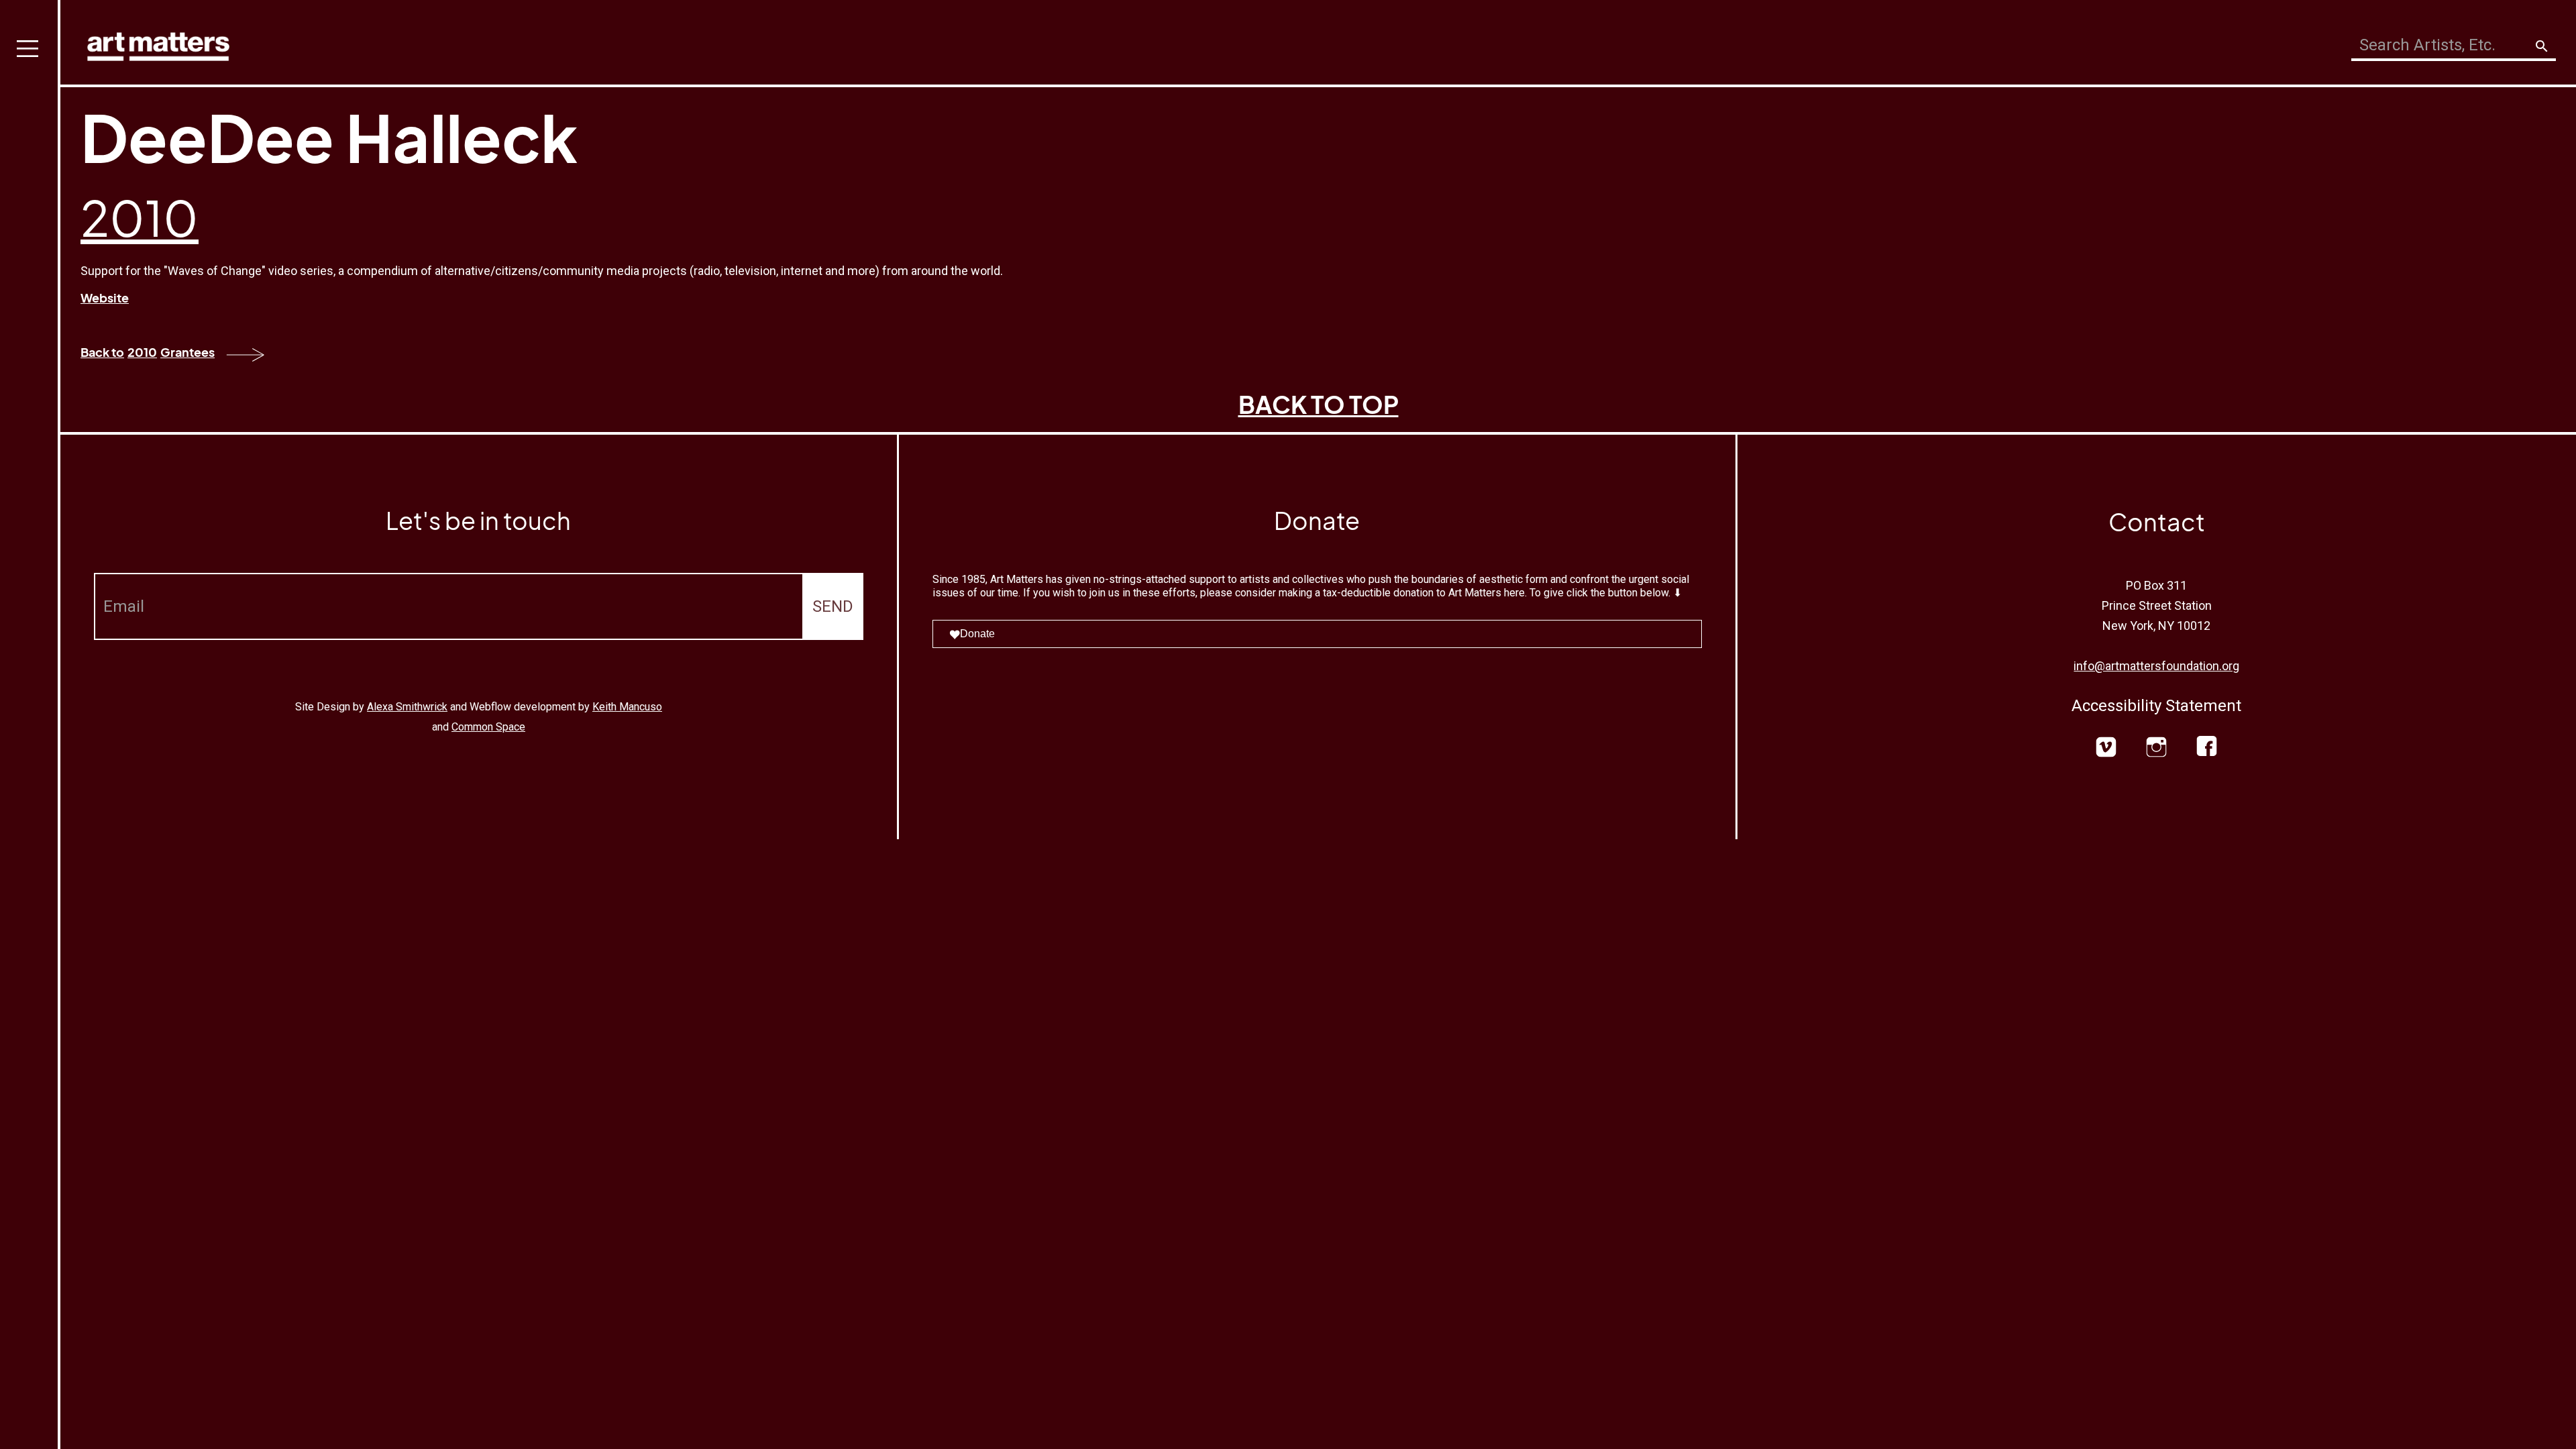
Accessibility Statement (2156, 706)
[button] (30, 724)
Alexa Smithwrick (407, 707)
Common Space (488, 727)
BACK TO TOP (1319, 404)
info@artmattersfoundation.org (2156, 666)
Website (105, 298)
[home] (158, 43)
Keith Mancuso (627, 707)
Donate (977, 634)
